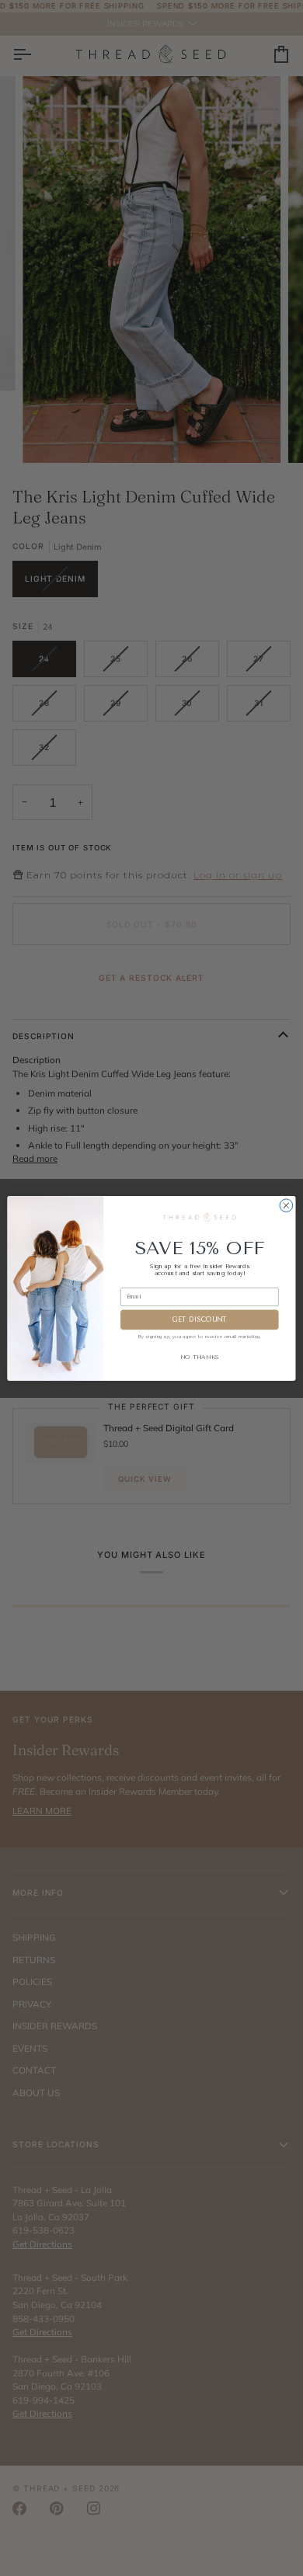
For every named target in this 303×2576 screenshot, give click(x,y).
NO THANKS (200, 1357)
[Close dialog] (286, 1205)
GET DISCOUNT (199, 1319)
